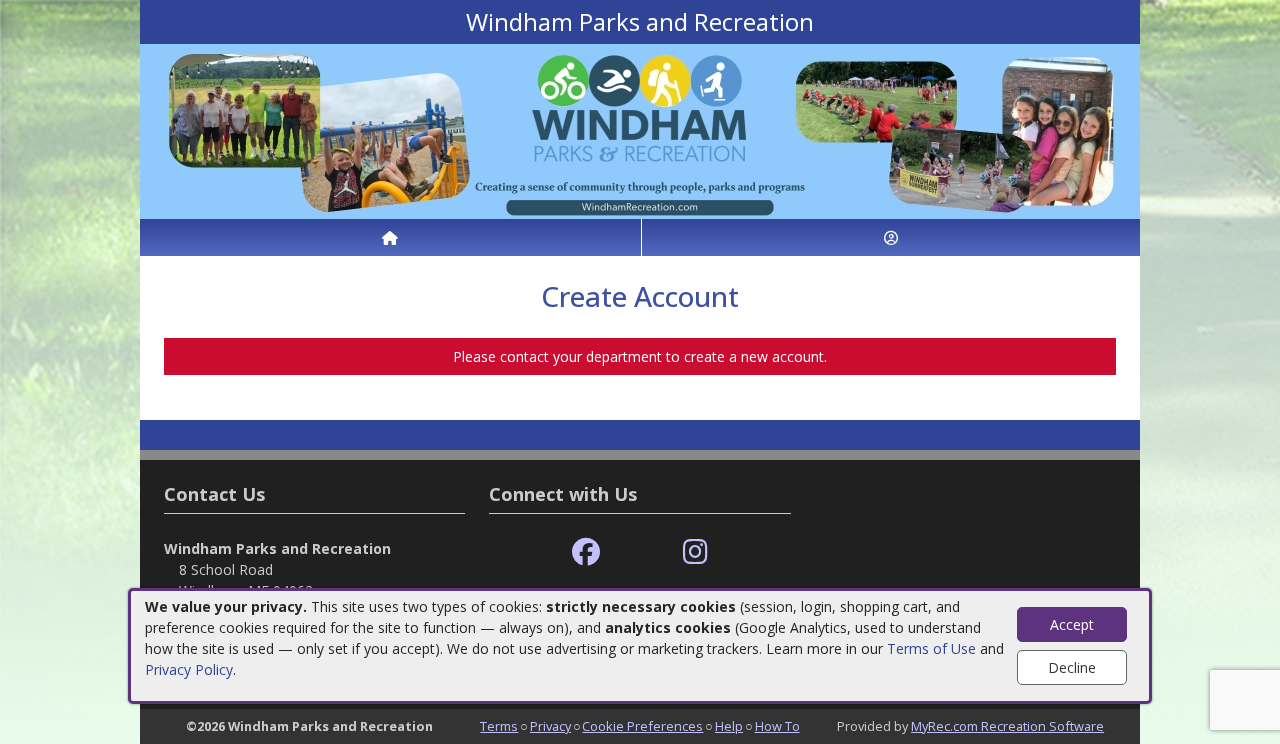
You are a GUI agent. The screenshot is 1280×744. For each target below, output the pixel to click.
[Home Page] (390, 237)
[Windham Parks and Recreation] (640, 129)
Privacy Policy (189, 669)
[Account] (891, 237)
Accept (1072, 624)
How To (777, 726)
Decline (1072, 667)
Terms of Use (931, 648)
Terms (499, 726)
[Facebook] (586, 552)
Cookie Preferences (642, 726)
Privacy (550, 726)
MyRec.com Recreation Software (1007, 726)
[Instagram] (695, 552)
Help (729, 726)
